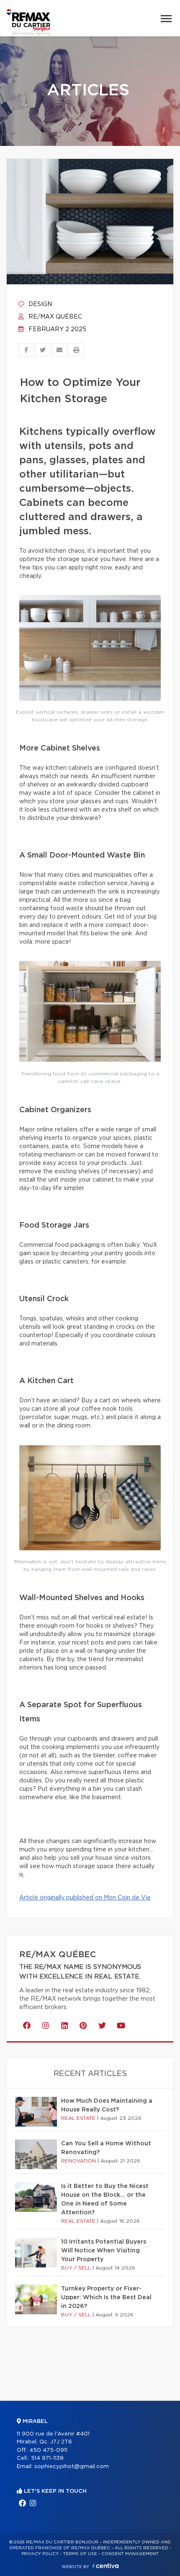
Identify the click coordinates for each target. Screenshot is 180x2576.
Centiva (105, 2566)
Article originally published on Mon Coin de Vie (85, 1898)
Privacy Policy (40, 2554)
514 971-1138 (47, 2458)
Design (39, 304)
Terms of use (80, 2554)
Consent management (130, 2554)
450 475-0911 (48, 2450)
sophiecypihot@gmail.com (72, 2467)
